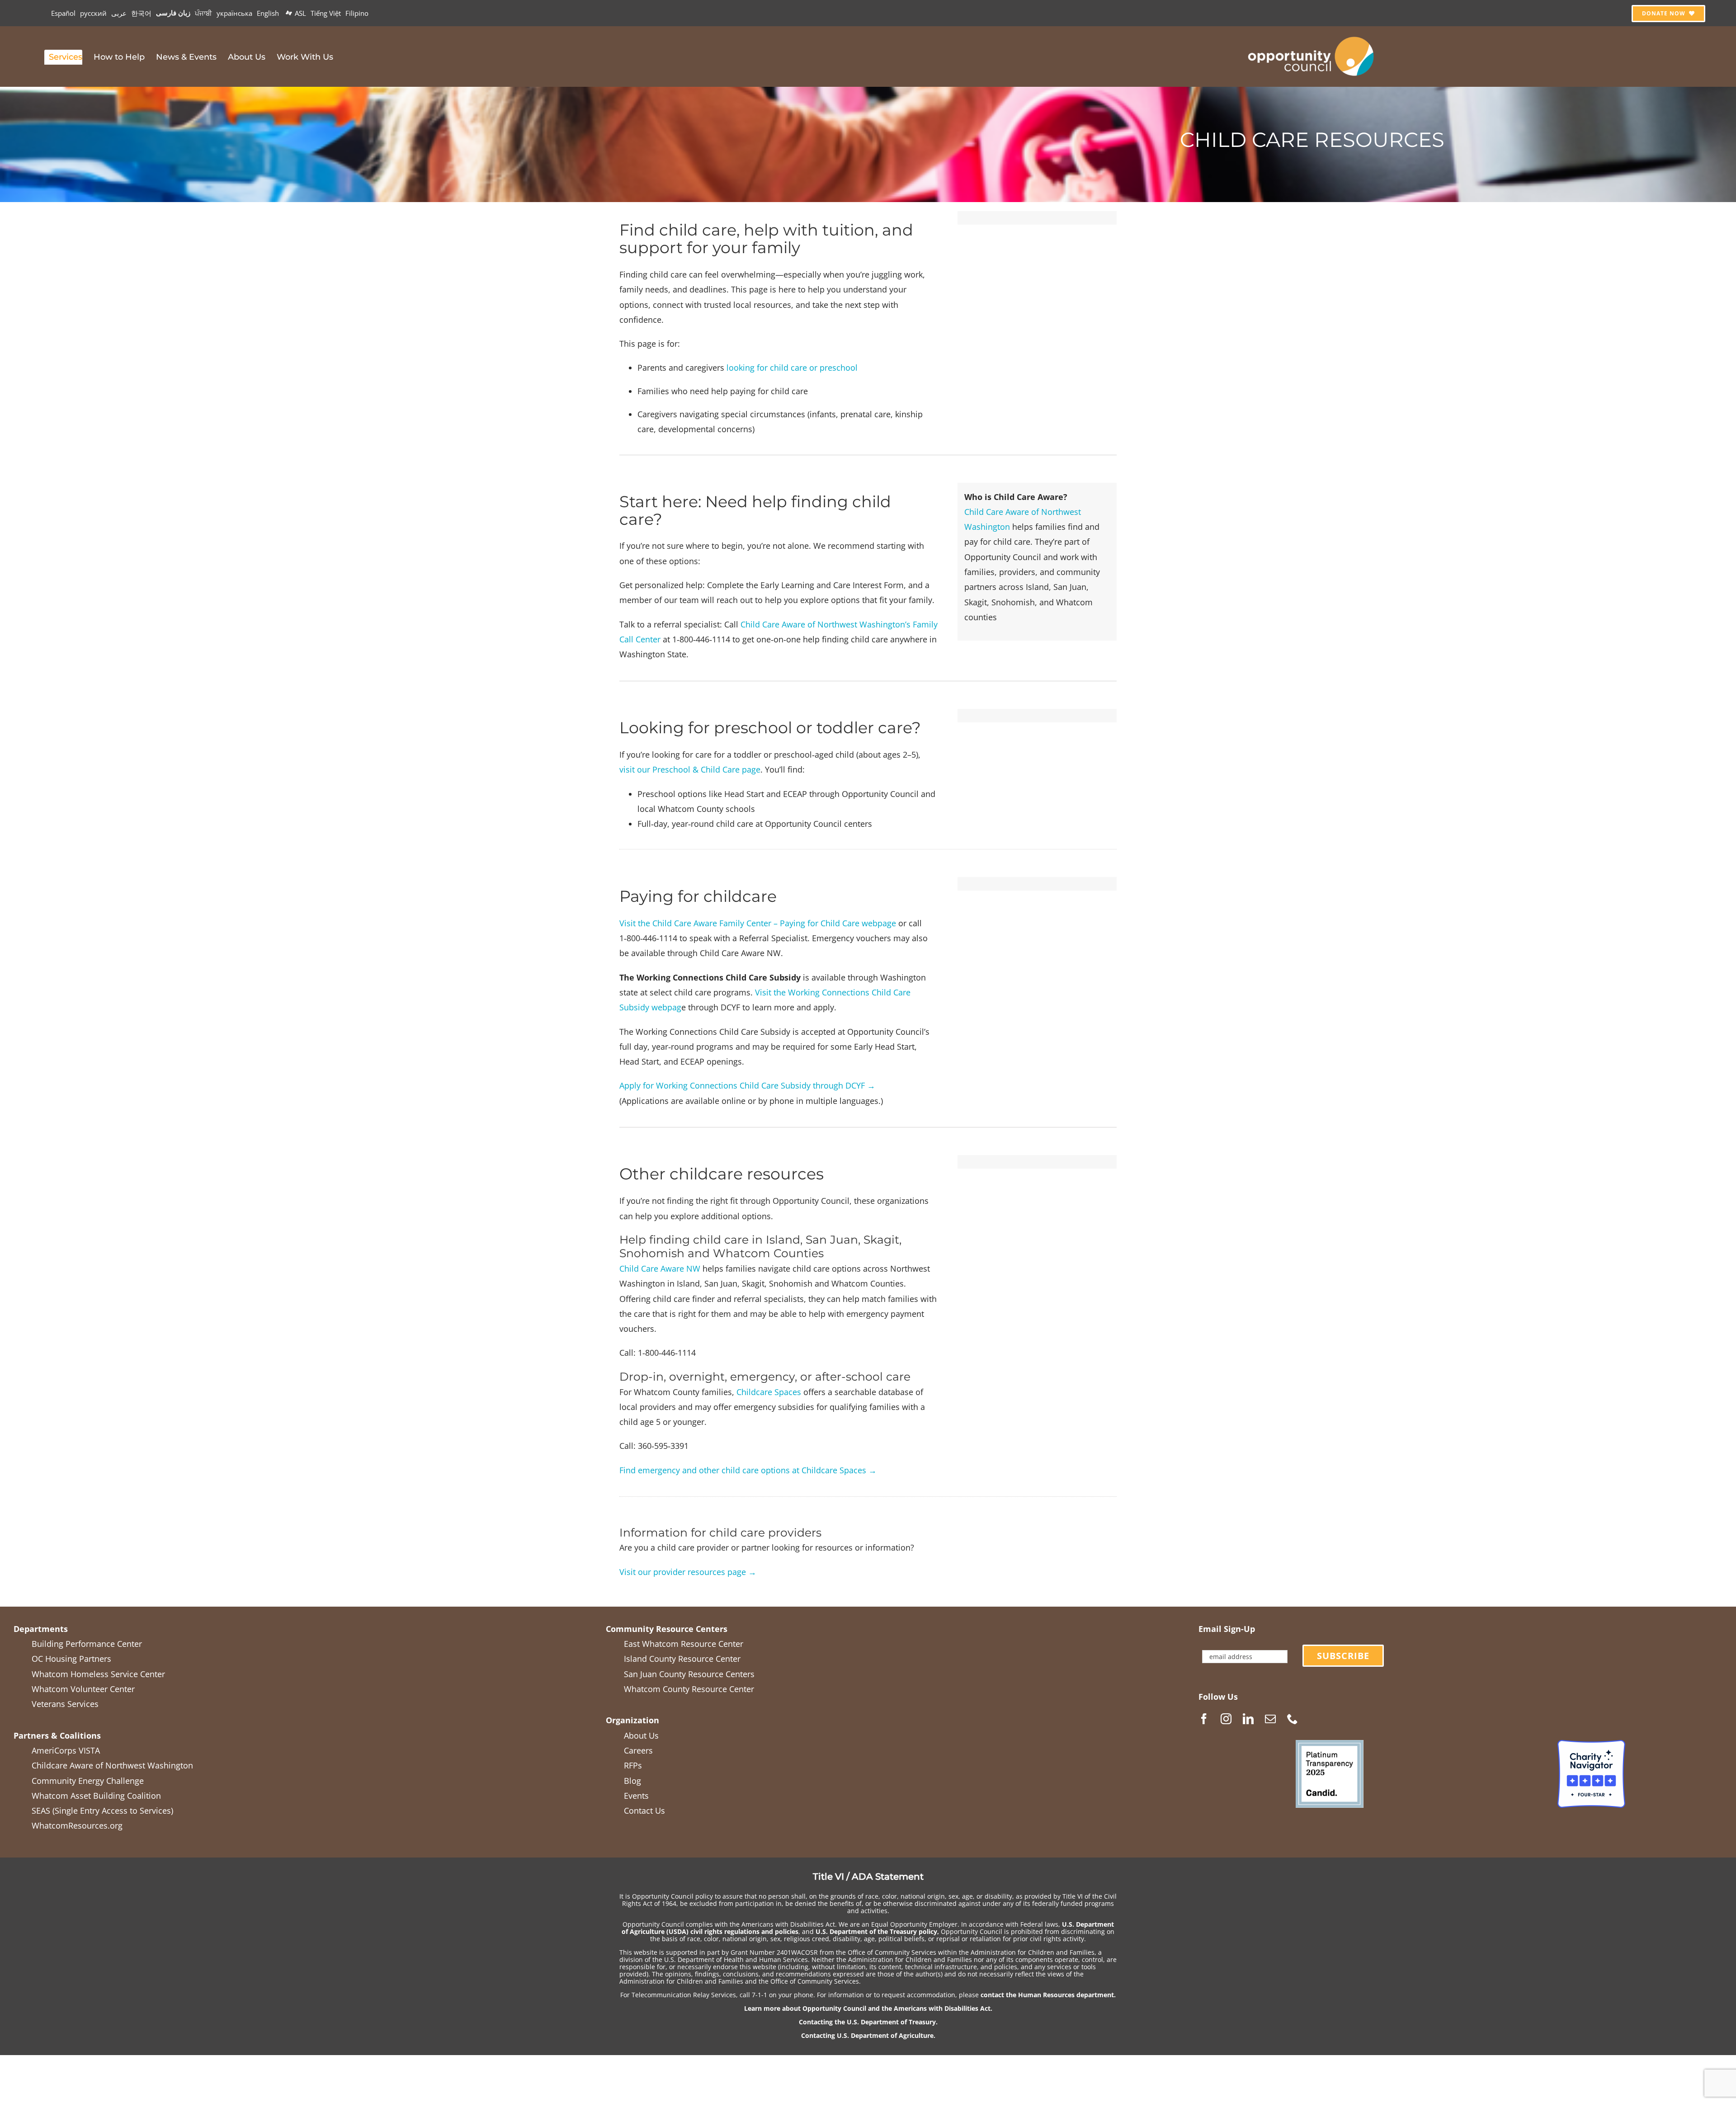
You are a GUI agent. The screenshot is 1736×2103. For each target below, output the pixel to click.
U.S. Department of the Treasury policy (876, 1931)
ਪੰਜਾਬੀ (203, 13)
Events (636, 1796)
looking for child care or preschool (793, 368)
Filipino (357, 13)
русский (93, 13)
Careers (638, 1750)
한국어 (141, 13)
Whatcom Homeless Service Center (98, 1674)
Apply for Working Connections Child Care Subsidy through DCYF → (747, 1085)
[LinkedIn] (1248, 1719)
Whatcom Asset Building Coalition (96, 1796)
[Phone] (1293, 1719)
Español (63, 13)
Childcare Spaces (769, 1392)
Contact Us (644, 1811)
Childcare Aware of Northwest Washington (112, 1765)
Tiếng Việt (326, 13)
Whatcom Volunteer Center (83, 1689)
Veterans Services (65, 1704)
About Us (641, 1735)
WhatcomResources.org (77, 1825)
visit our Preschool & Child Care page (690, 769)
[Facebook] (1204, 1719)
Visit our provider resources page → (688, 1572)
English (268, 13)
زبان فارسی (173, 13)
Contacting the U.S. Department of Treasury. (868, 2022)
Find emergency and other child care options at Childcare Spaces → (748, 1470)
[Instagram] (1226, 1719)
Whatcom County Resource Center (689, 1689)
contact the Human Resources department (1047, 1995)
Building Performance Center (87, 1644)
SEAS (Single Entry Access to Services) (102, 1811)
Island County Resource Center (682, 1659)
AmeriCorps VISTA (66, 1750)
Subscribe (1343, 1656)
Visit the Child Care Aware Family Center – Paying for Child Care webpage (758, 923)
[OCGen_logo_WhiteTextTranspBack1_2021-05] (1311, 35)
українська (234, 13)
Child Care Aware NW (660, 1268)
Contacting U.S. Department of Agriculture (867, 2035)
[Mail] (1270, 1719)
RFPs (633, 1765)
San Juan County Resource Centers (689, 1674)
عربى (119, 13)
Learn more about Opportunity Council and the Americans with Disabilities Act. (868, 2008)
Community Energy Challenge (88, 1781)
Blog (632, 1781)
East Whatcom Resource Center (684, 1644)
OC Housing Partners (71, 1659)
